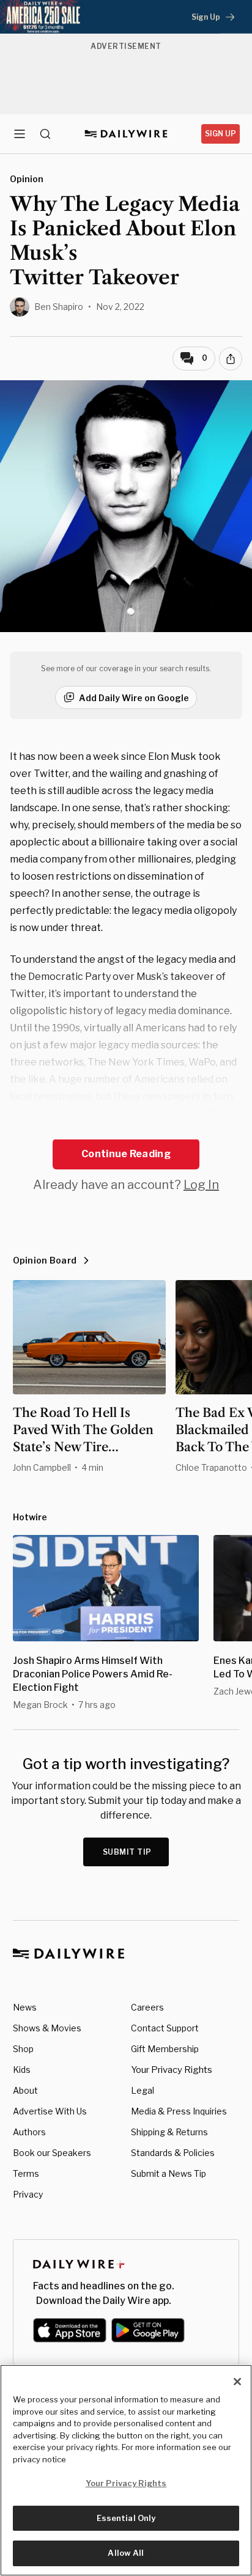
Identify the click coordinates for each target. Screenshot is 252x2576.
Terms (26, 2173)
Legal (143, 2090)
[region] (126, 2470)
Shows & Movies (47, 2028)
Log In (201, 1185)
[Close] (237, 2382)
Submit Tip (127, 1852)
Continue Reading (126, 1154)
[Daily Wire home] (126, 134)
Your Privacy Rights (172, 2070)
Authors (29, 2132)
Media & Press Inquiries (179, 2111)
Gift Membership (165, 2049)
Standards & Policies (173, 2153)
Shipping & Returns (169, 2132)
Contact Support (165, 2028)
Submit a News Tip (169, 2173)
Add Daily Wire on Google (134, 698)
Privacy (28, 2194)
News (25, 2007)
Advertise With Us (50, 2111)
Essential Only (126, 2518)
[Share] (231, 359)
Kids (22, 2070)
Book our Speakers (52, 2153)
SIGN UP (220, 134)
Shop (23, 2049)
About (25, 2090)
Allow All (126, 2553)
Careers (147, 2007)
